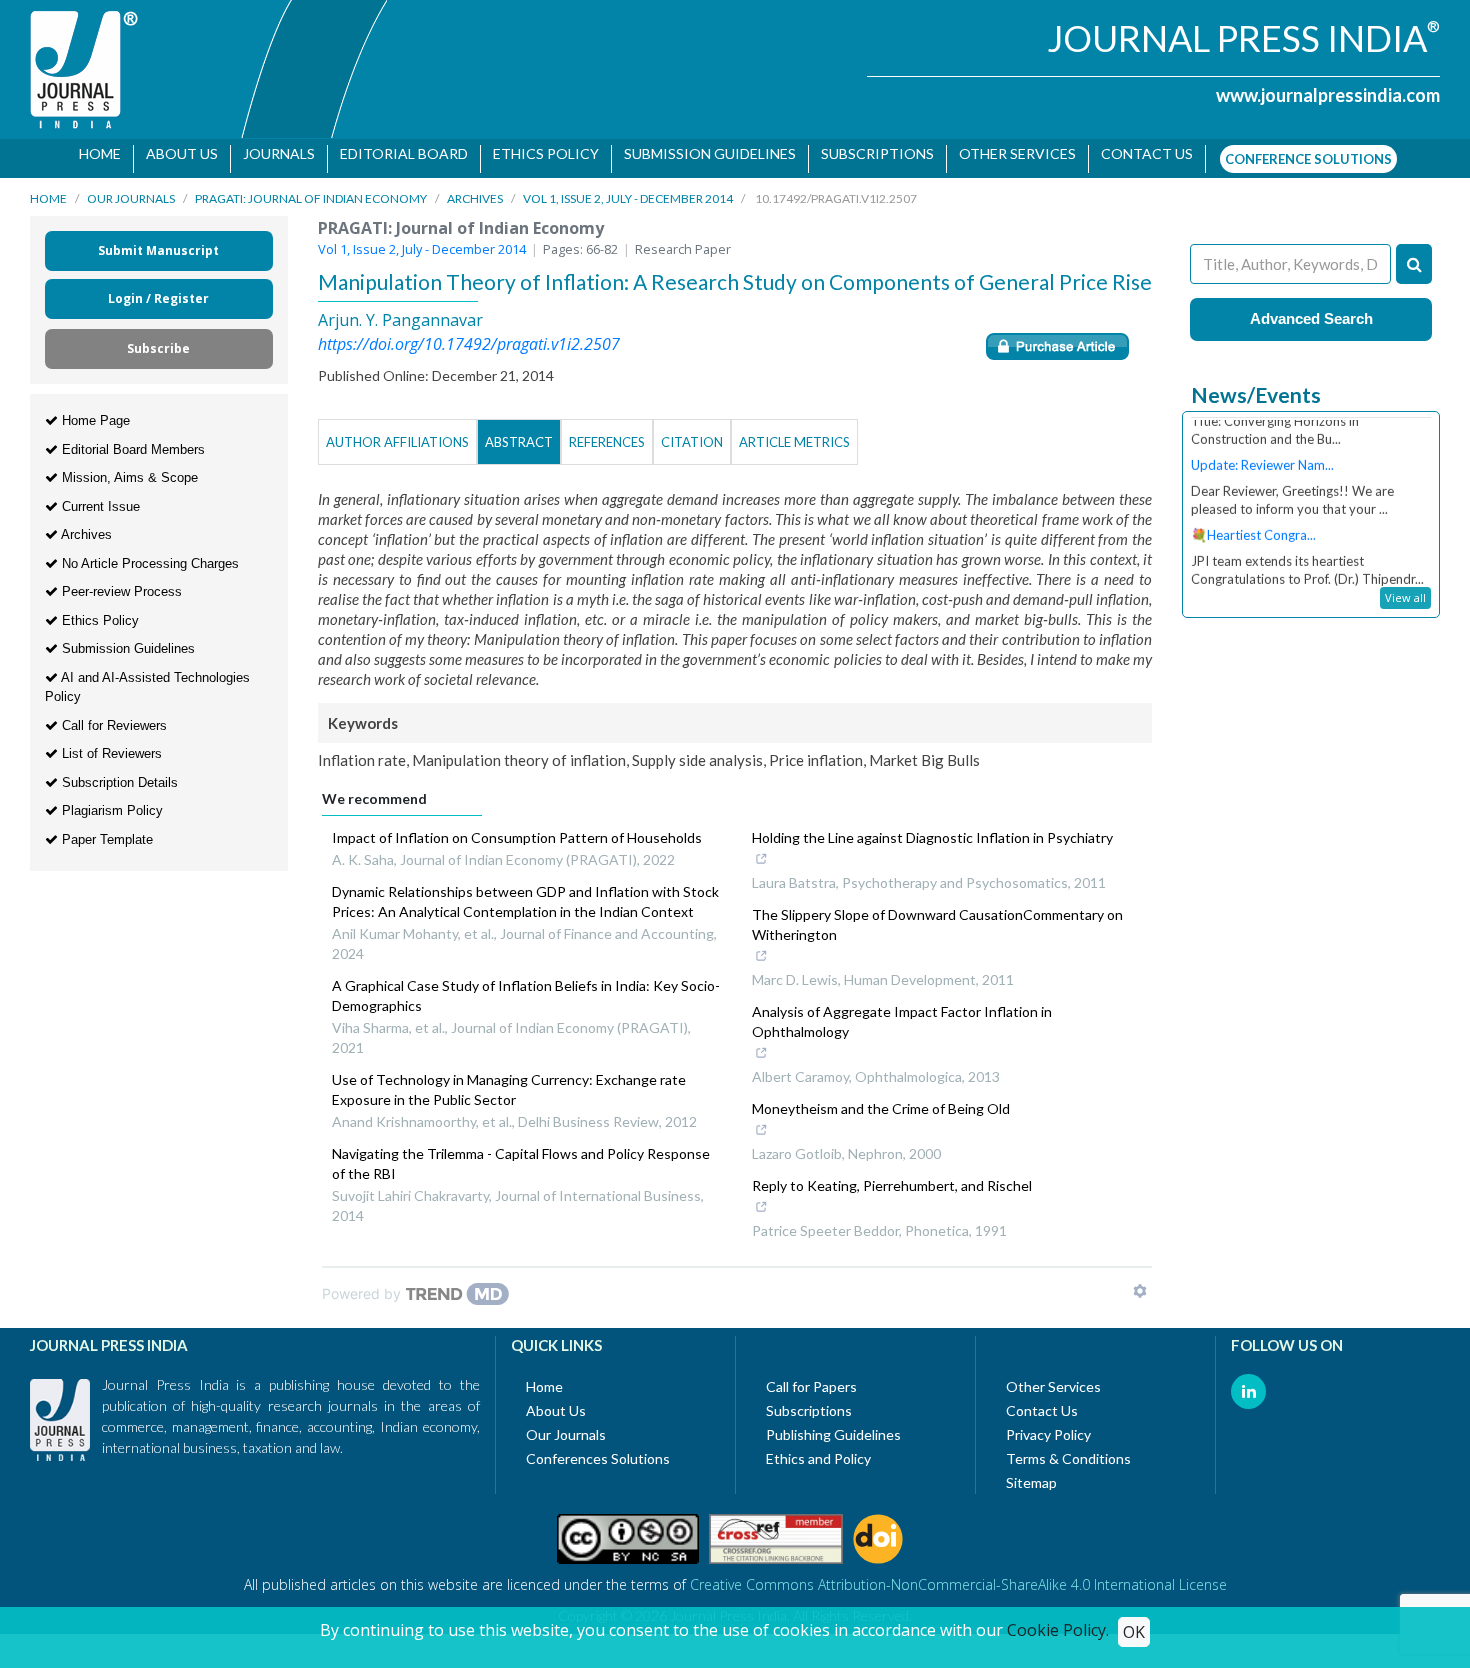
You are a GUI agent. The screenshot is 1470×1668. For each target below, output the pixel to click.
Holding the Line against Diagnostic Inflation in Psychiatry (932, 827)
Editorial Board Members (131, 439)
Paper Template (105, 829)
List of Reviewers (110, 743)
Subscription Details (118, 772)
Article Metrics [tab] (794, 432)
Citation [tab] (692, 432)
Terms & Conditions (1068, 1448)
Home (93, 153)
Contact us (1140, 153)
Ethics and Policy (818, 1448)
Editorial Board (397, 153)
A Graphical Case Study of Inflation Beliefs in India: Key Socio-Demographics (526, 985)
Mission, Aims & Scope (128, 467)
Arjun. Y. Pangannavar (400, 310)
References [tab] (607, 432)
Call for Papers (811, 1376)
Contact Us (1042, 1400)
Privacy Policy (1048, 1424)
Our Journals (131, 188)
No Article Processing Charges (148, 553)
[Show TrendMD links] (1140, 1281)
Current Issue (99, 496)
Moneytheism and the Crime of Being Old (881, 1098)
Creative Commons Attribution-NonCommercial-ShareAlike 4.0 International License (958, 1574)
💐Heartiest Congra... (1253, 505)
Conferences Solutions (598, 1448)
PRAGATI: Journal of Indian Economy (311, 188)
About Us (175, 153)
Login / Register (158, 288)
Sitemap (1031, 1472)
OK (1134, 1632)
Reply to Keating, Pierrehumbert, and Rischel (892, 1175)
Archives (475, 188)
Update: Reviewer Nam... (1262, 435)
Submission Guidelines (703, 153)
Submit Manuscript (158, 240)
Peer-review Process (120, 581)
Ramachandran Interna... (1261, 575)
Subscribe (158, 338)
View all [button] (1405, 587)
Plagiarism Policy (110, 800)
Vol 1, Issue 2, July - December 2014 (628, 188)
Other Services (1010, 153)
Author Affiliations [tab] (397, 432)
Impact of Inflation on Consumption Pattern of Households (517, 827)
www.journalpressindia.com (1328, 95)
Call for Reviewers (112, 715)
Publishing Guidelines (833, 1424)
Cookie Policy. (1058, 1630)
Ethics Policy (539, 153)
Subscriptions (870, 153)
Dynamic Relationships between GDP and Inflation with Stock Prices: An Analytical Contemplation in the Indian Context (525, 891)
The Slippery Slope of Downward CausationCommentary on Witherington (937, 914)
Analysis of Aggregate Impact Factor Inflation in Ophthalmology (902, 1011)
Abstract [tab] (519, 432)
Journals (272, 153)
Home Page (94, 410)
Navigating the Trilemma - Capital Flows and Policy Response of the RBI (521, 1153)
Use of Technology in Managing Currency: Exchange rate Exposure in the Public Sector (509, 1079)
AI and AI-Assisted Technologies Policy (147, 677)
